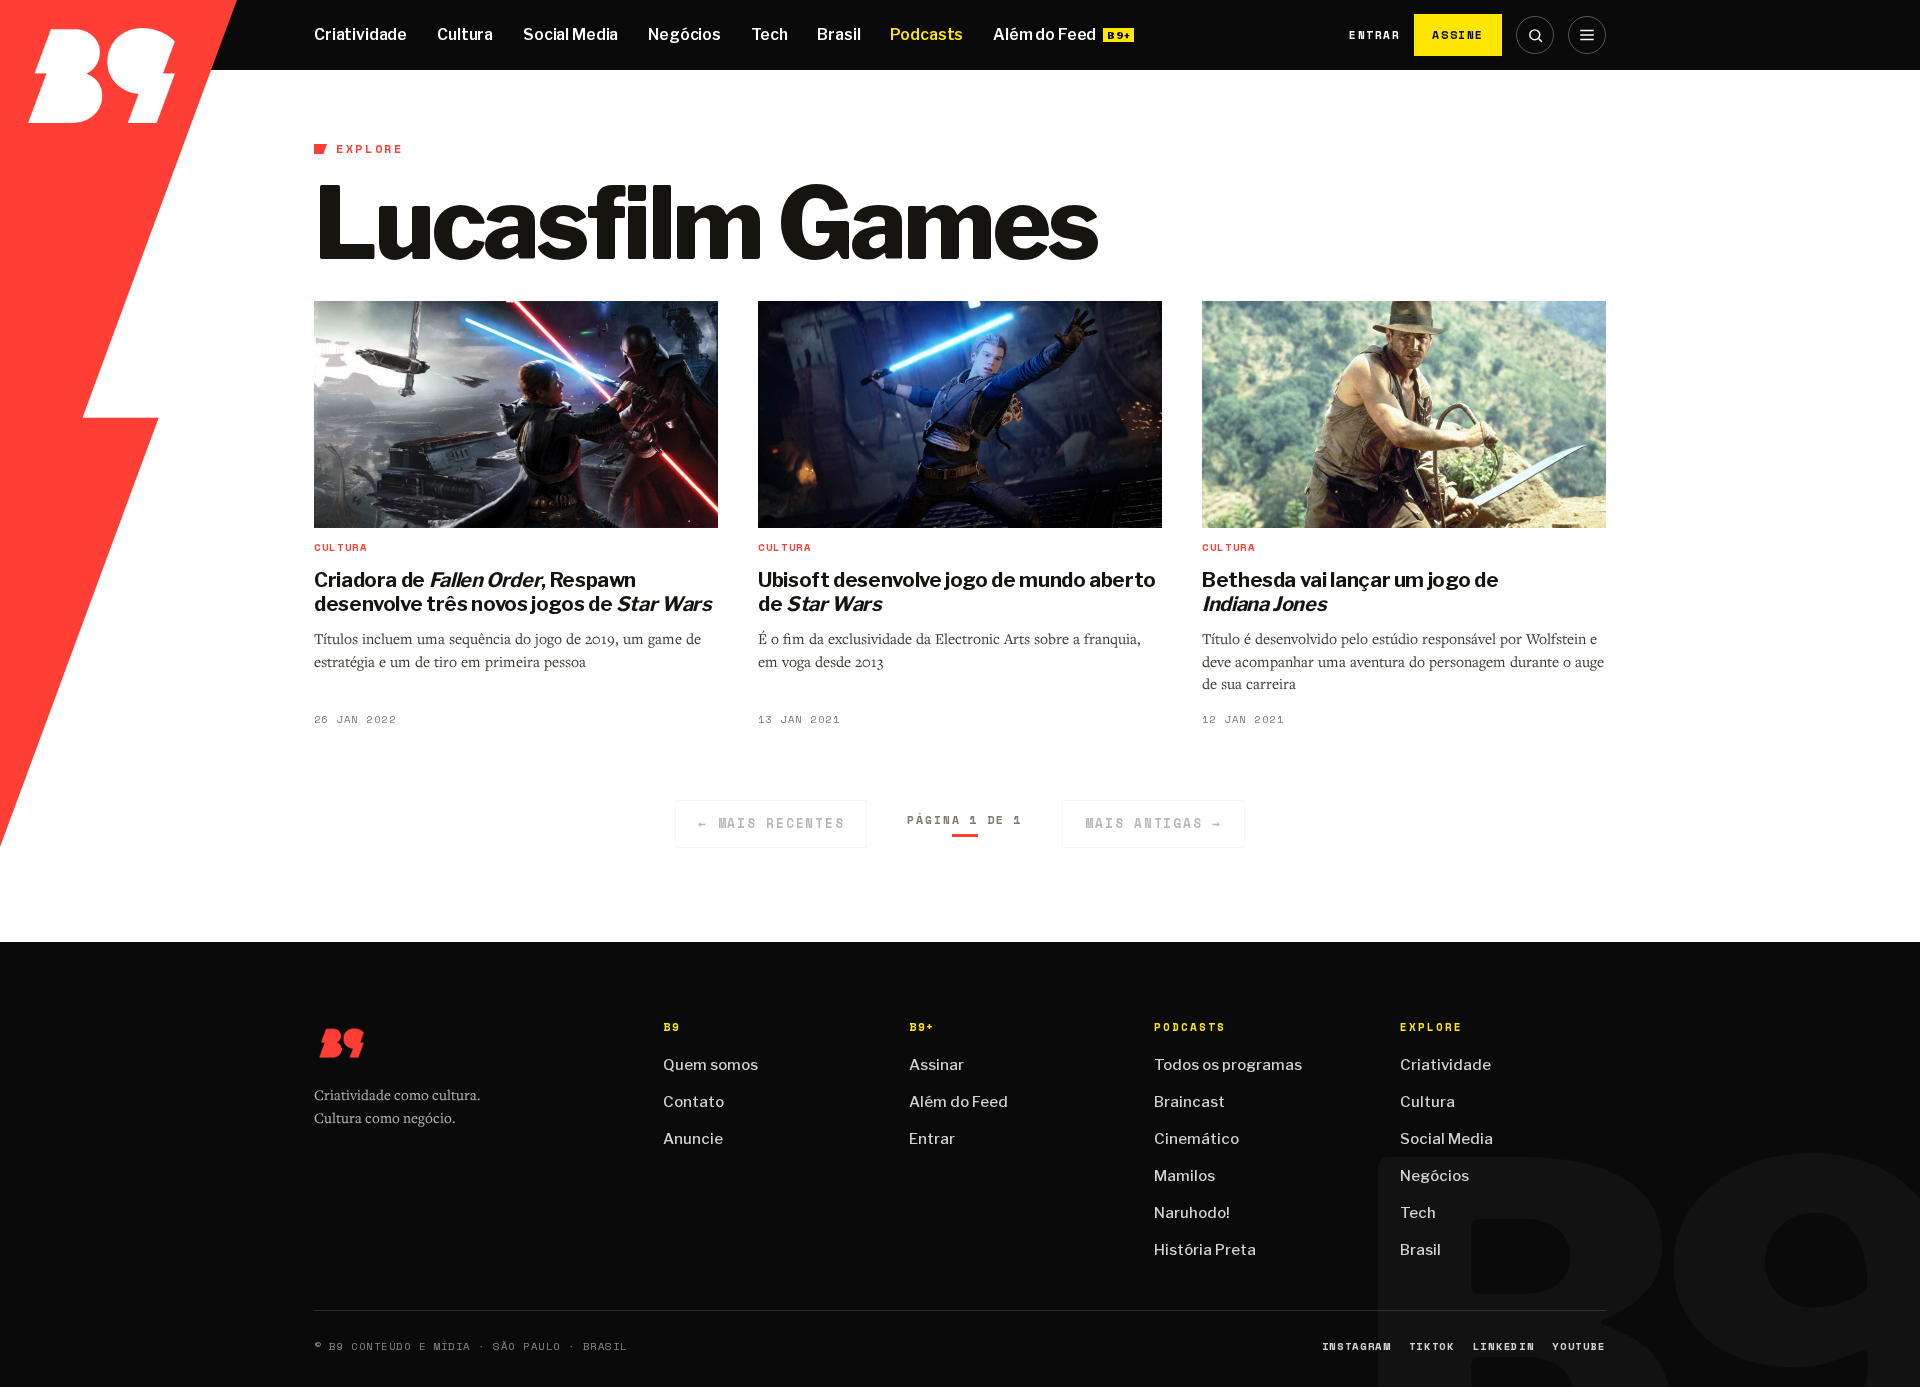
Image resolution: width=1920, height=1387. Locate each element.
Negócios (684, 34)
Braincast (1189, 1102)
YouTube (1579, 1346)
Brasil (838, 34)
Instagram (1356, 1346)
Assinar (936, 1065)
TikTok (1432, 1346)
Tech (769, 34)
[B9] (118, 35)
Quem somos (710, 1065)
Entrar (1374, 35)
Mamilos (1184, 1176)
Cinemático (1196, 1139)
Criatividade (360, 34)
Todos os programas (1228, 1065)
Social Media (570, 34)
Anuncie (693, 1139)
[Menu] (1587, 35)
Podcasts (926, 34)
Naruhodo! (1192, 1213)
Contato (693, 1102)
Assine (1458, 34)
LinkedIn (1503, 1346)
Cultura (465, 34)
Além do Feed (1044, 34)
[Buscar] (1535, 35)
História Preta (1205, 1250)
